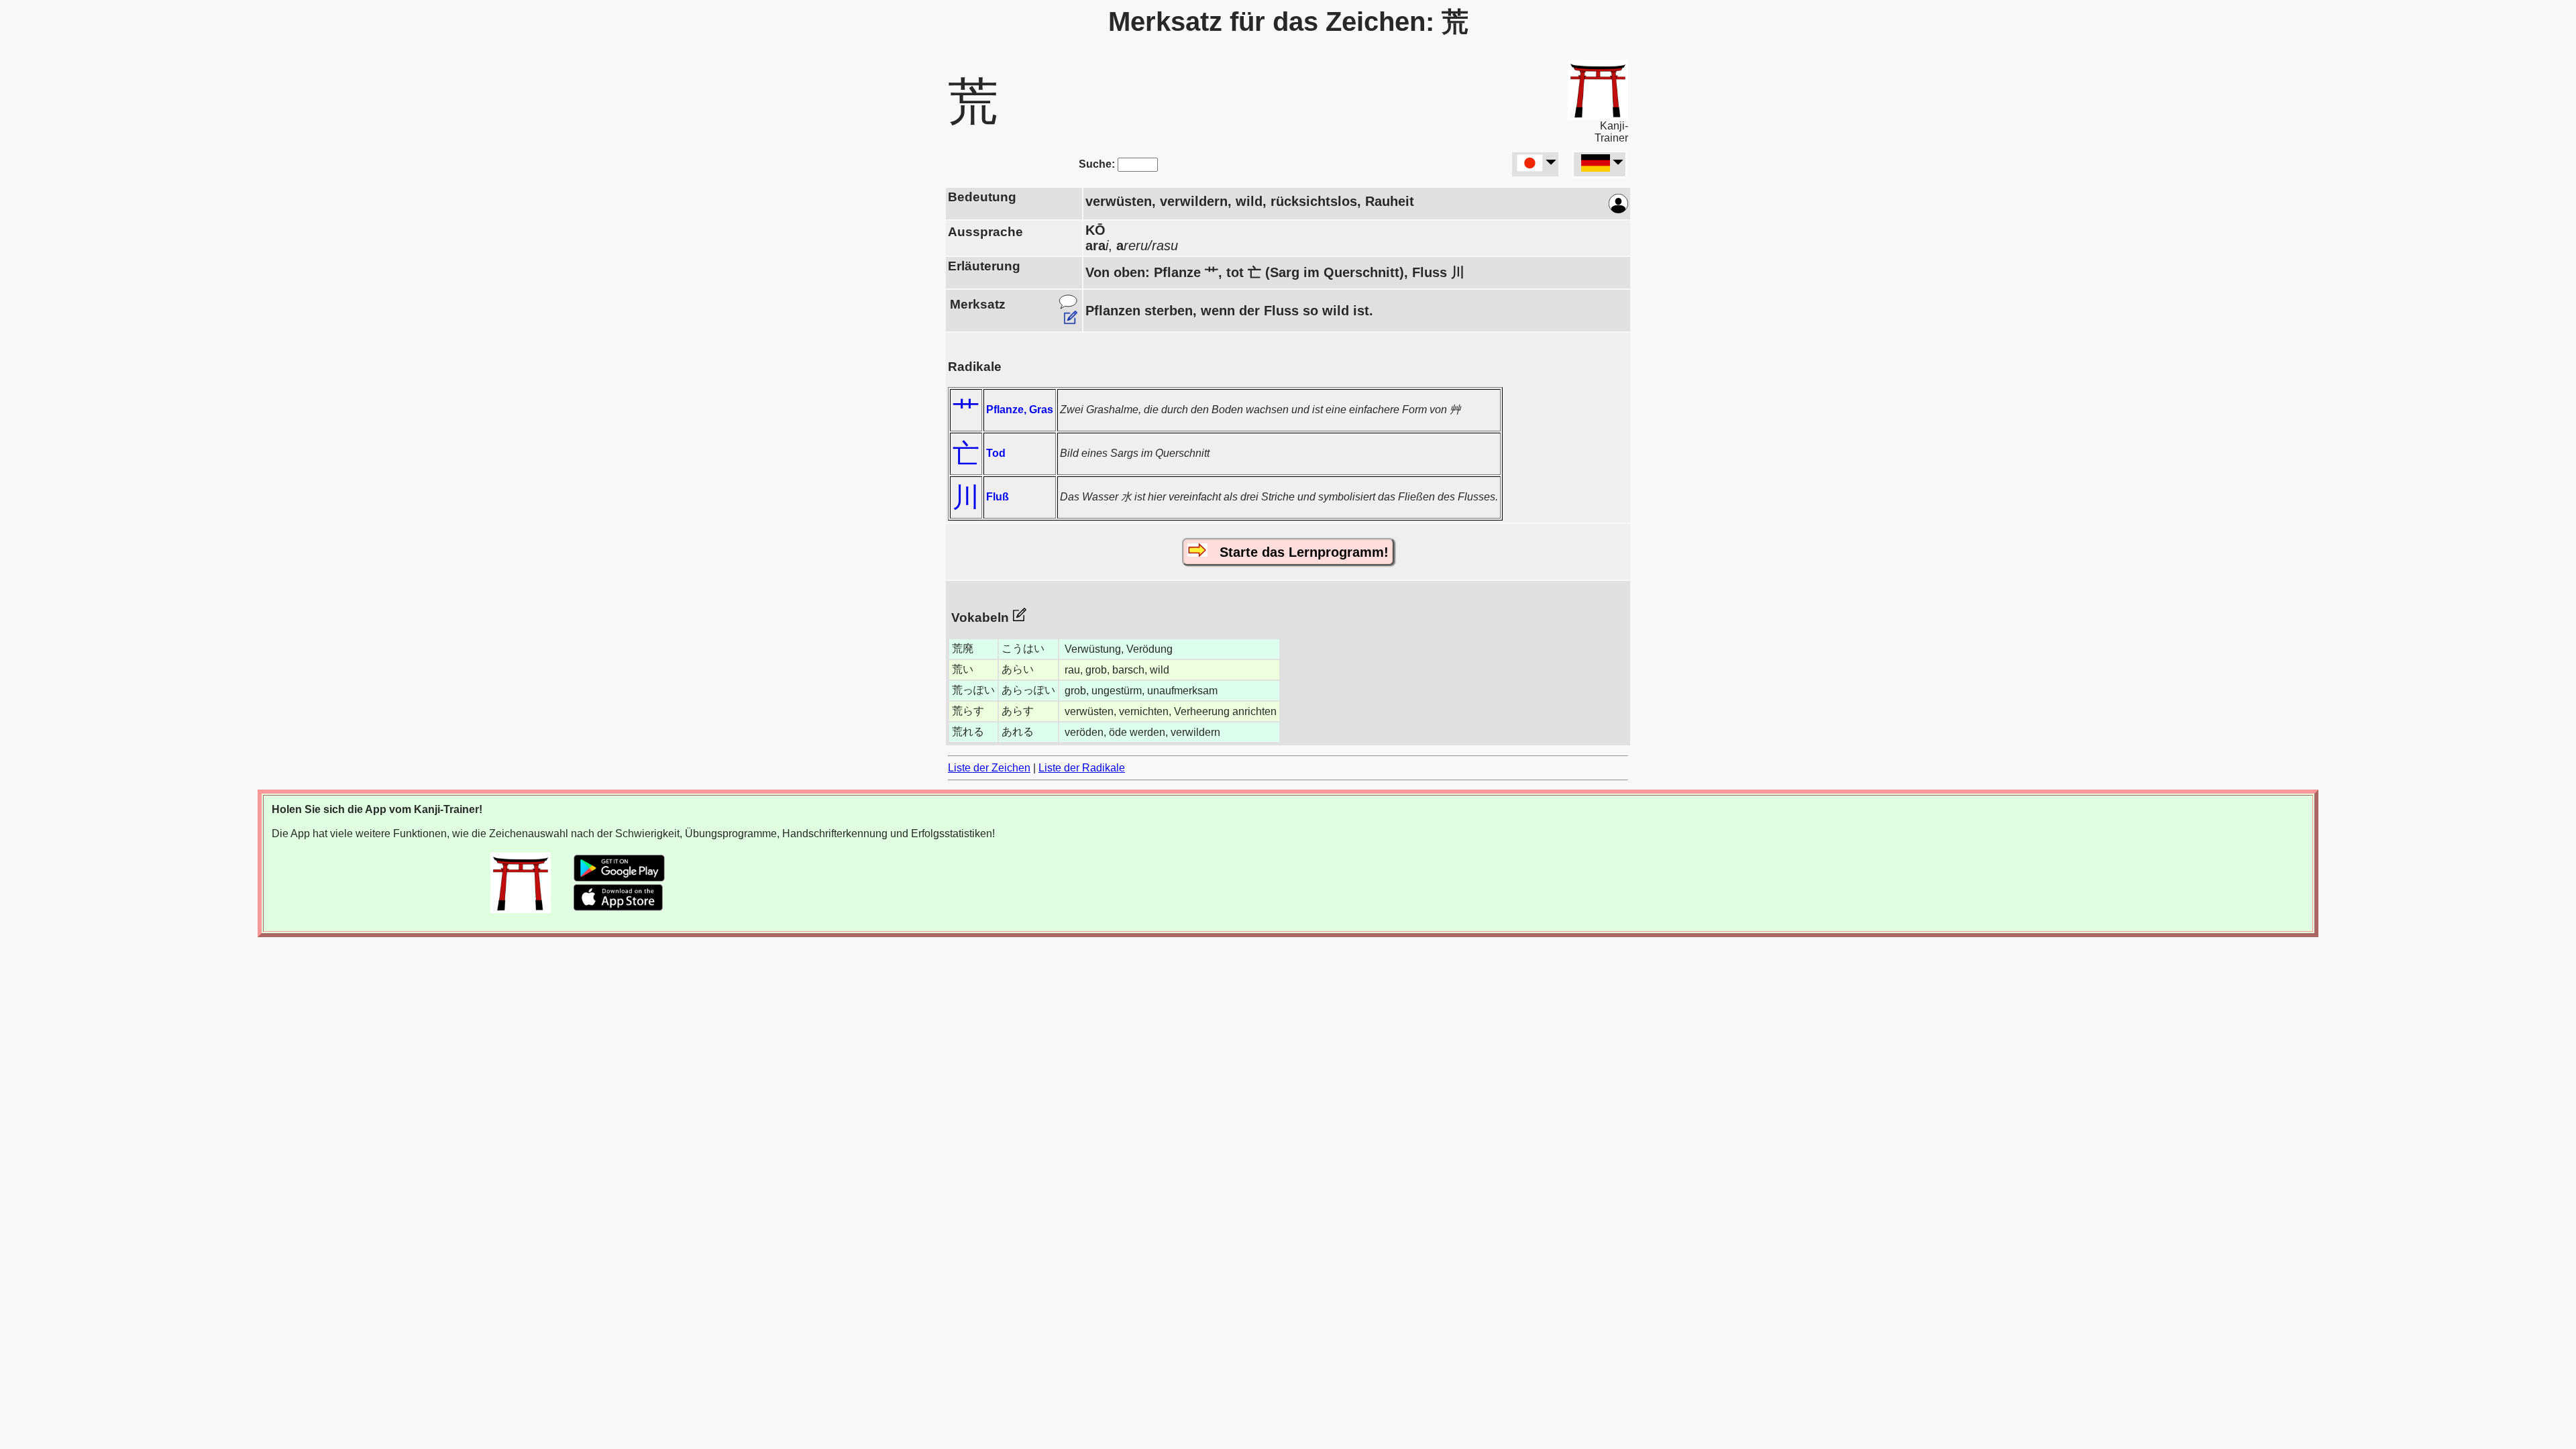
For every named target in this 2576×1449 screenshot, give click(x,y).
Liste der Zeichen (989, 768)
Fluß (998, 497)
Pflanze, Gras (1020, 410)
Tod (996, 453)
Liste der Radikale (1082, 768)
